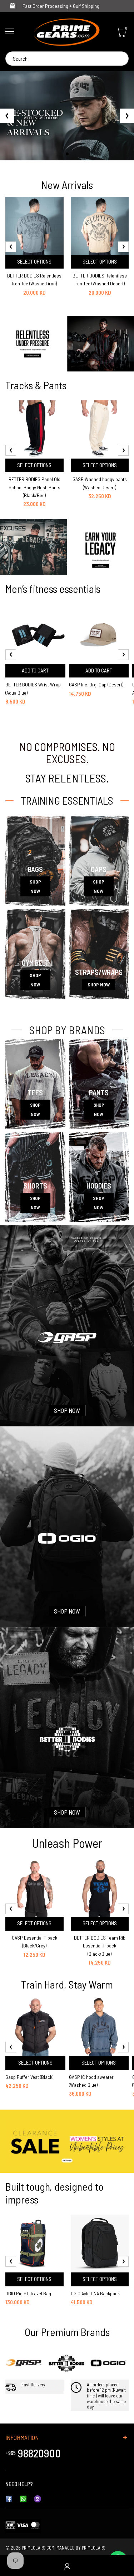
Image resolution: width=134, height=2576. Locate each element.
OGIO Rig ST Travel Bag (28, 2293)
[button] (67, 154)
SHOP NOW (35, 886)
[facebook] (9, 2498)
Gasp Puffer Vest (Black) (29, 2077)
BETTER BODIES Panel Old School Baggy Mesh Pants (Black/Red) (34, 487)
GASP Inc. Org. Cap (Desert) (96, 684)
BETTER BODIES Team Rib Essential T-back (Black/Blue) (100, 1946)
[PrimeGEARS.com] (67, 32)
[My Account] (67, 2566)
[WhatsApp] (23, 2498)
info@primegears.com (59, 2484)
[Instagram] (38, 2498)
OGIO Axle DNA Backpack (95, 2293)
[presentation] (11, 247)
